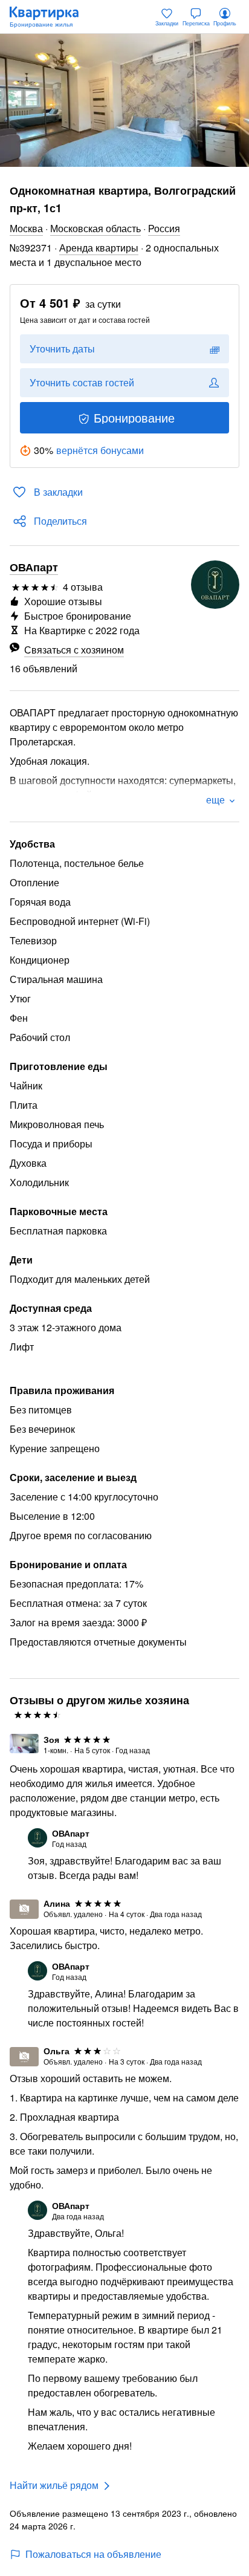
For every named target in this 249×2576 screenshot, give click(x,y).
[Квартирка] (50, 17)
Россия (164, 228)
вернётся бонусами (100, 450)
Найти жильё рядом (54, 2485)
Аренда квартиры (99, 248)
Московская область (95, 228)
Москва (26, 228)
